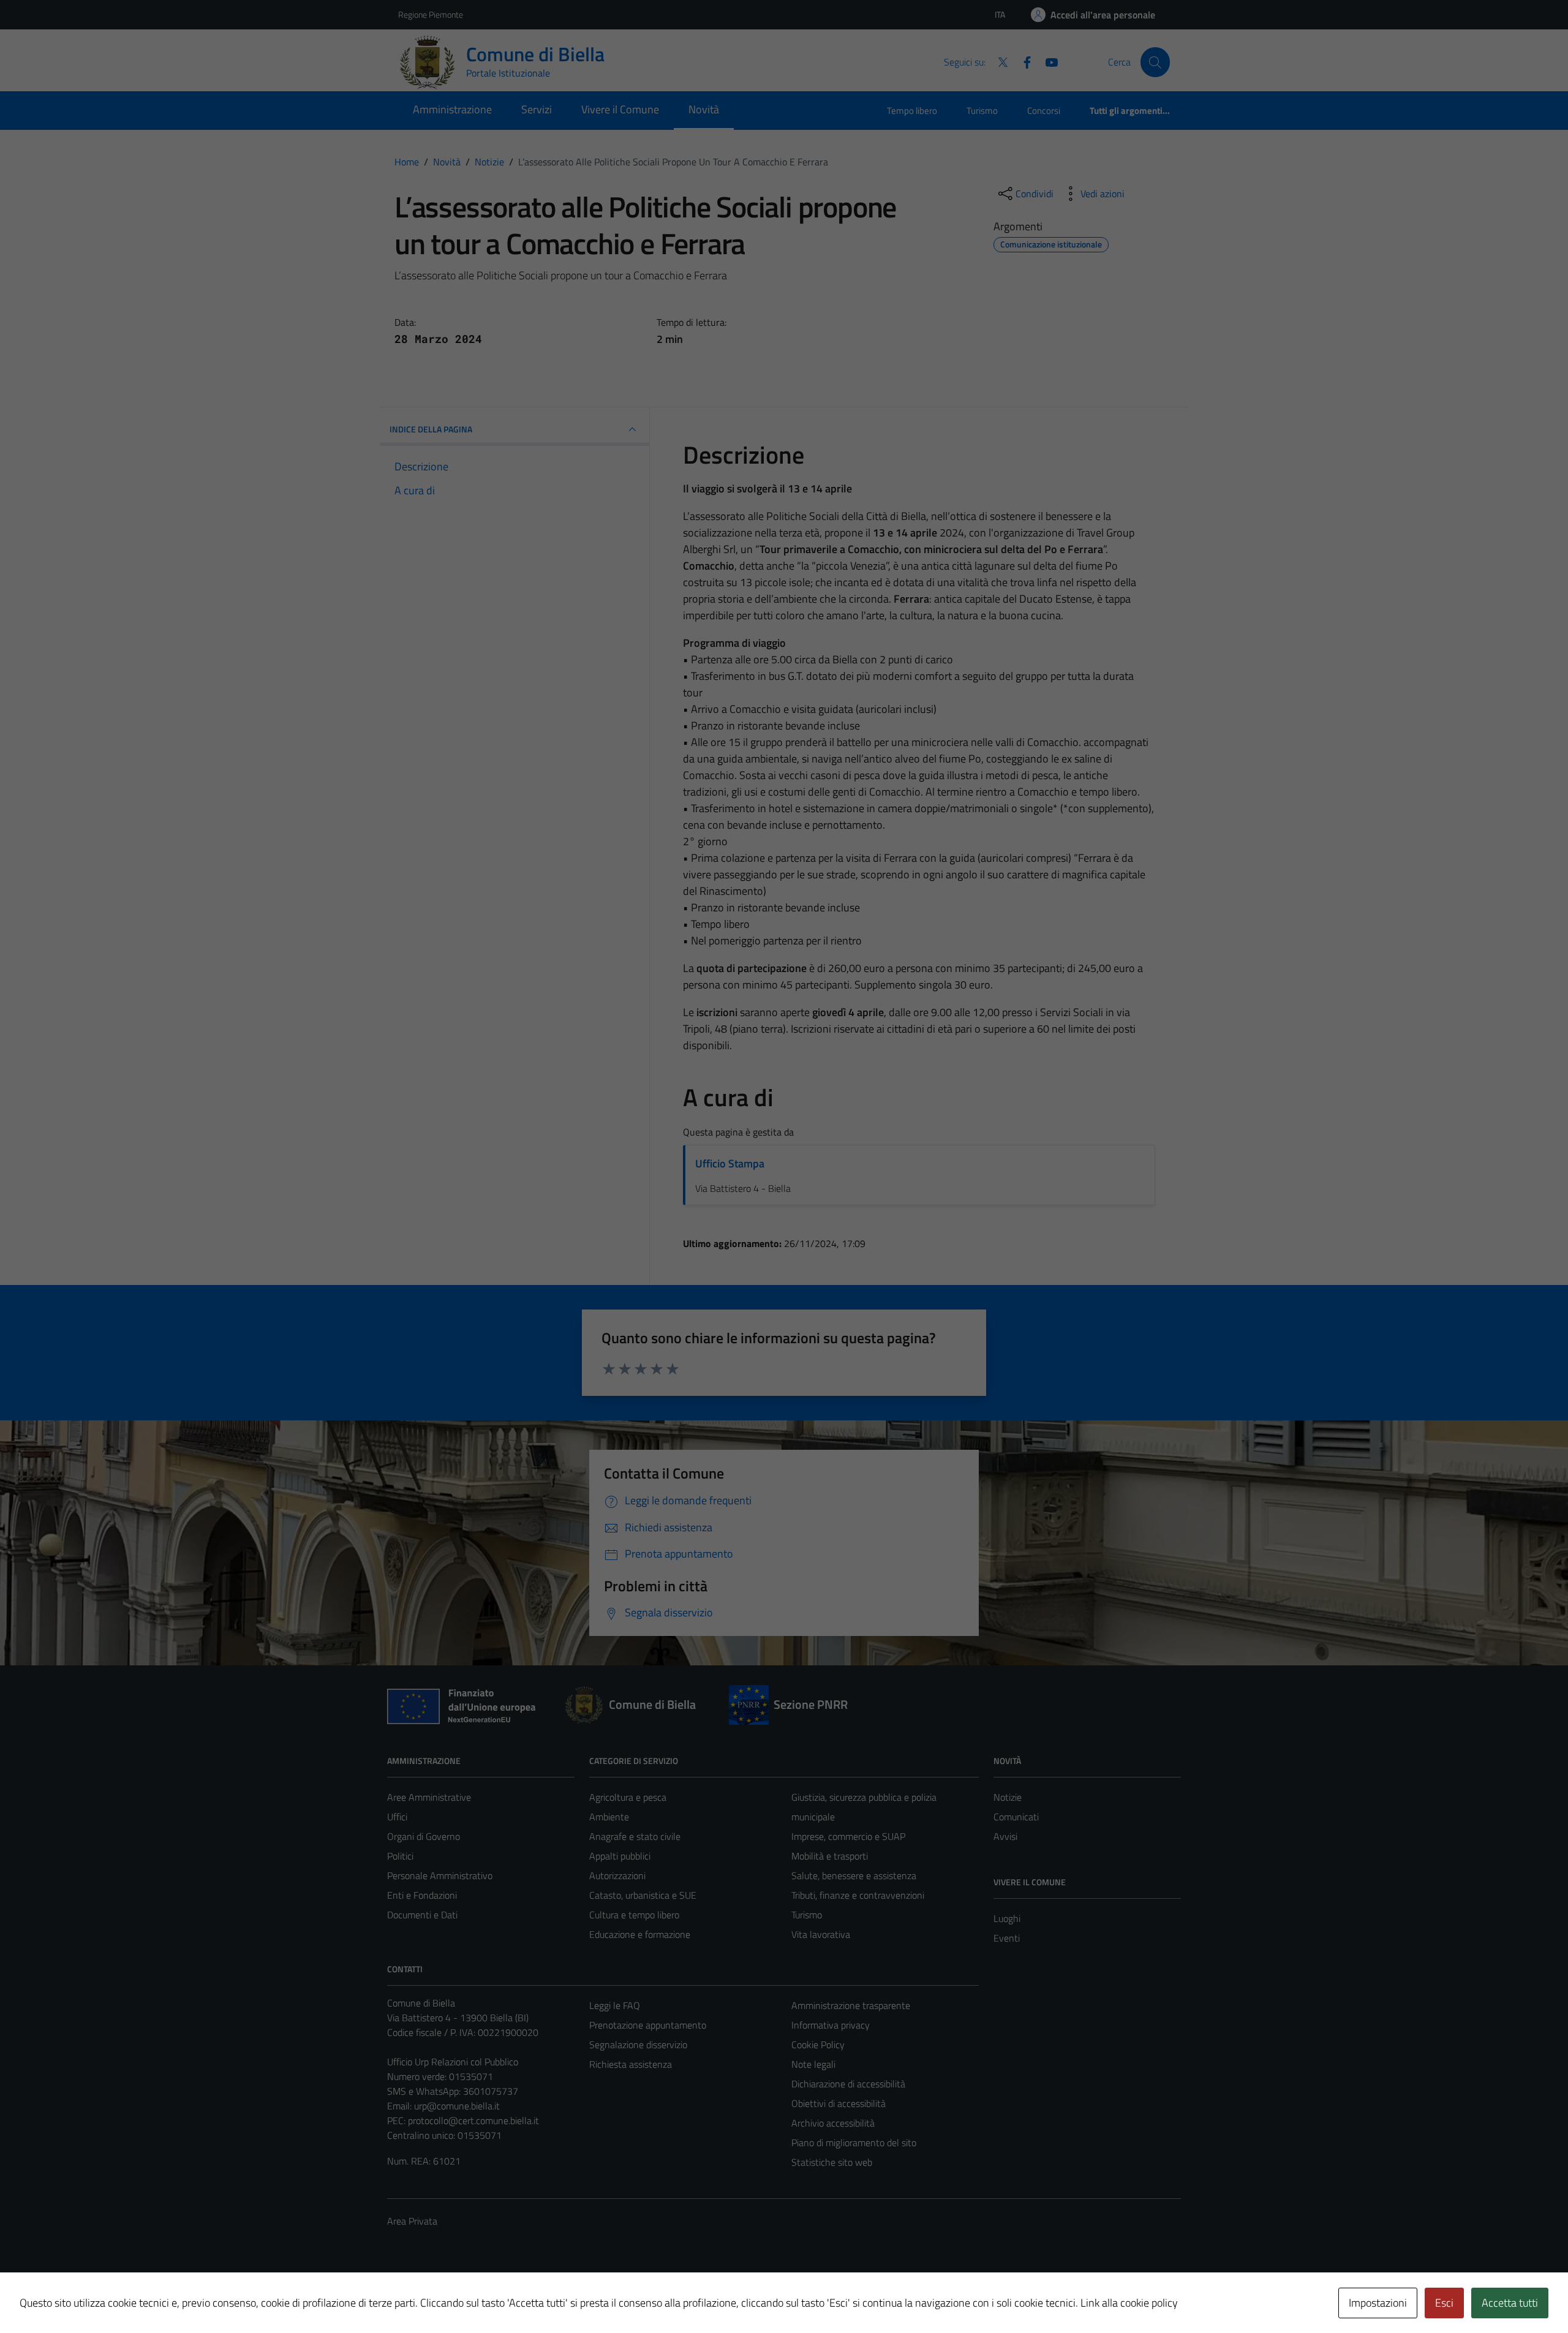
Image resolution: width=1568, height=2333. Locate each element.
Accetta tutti (1510, 2303)
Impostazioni (1378, 2303)
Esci (1444, 2303)
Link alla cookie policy (1129, 2303)
